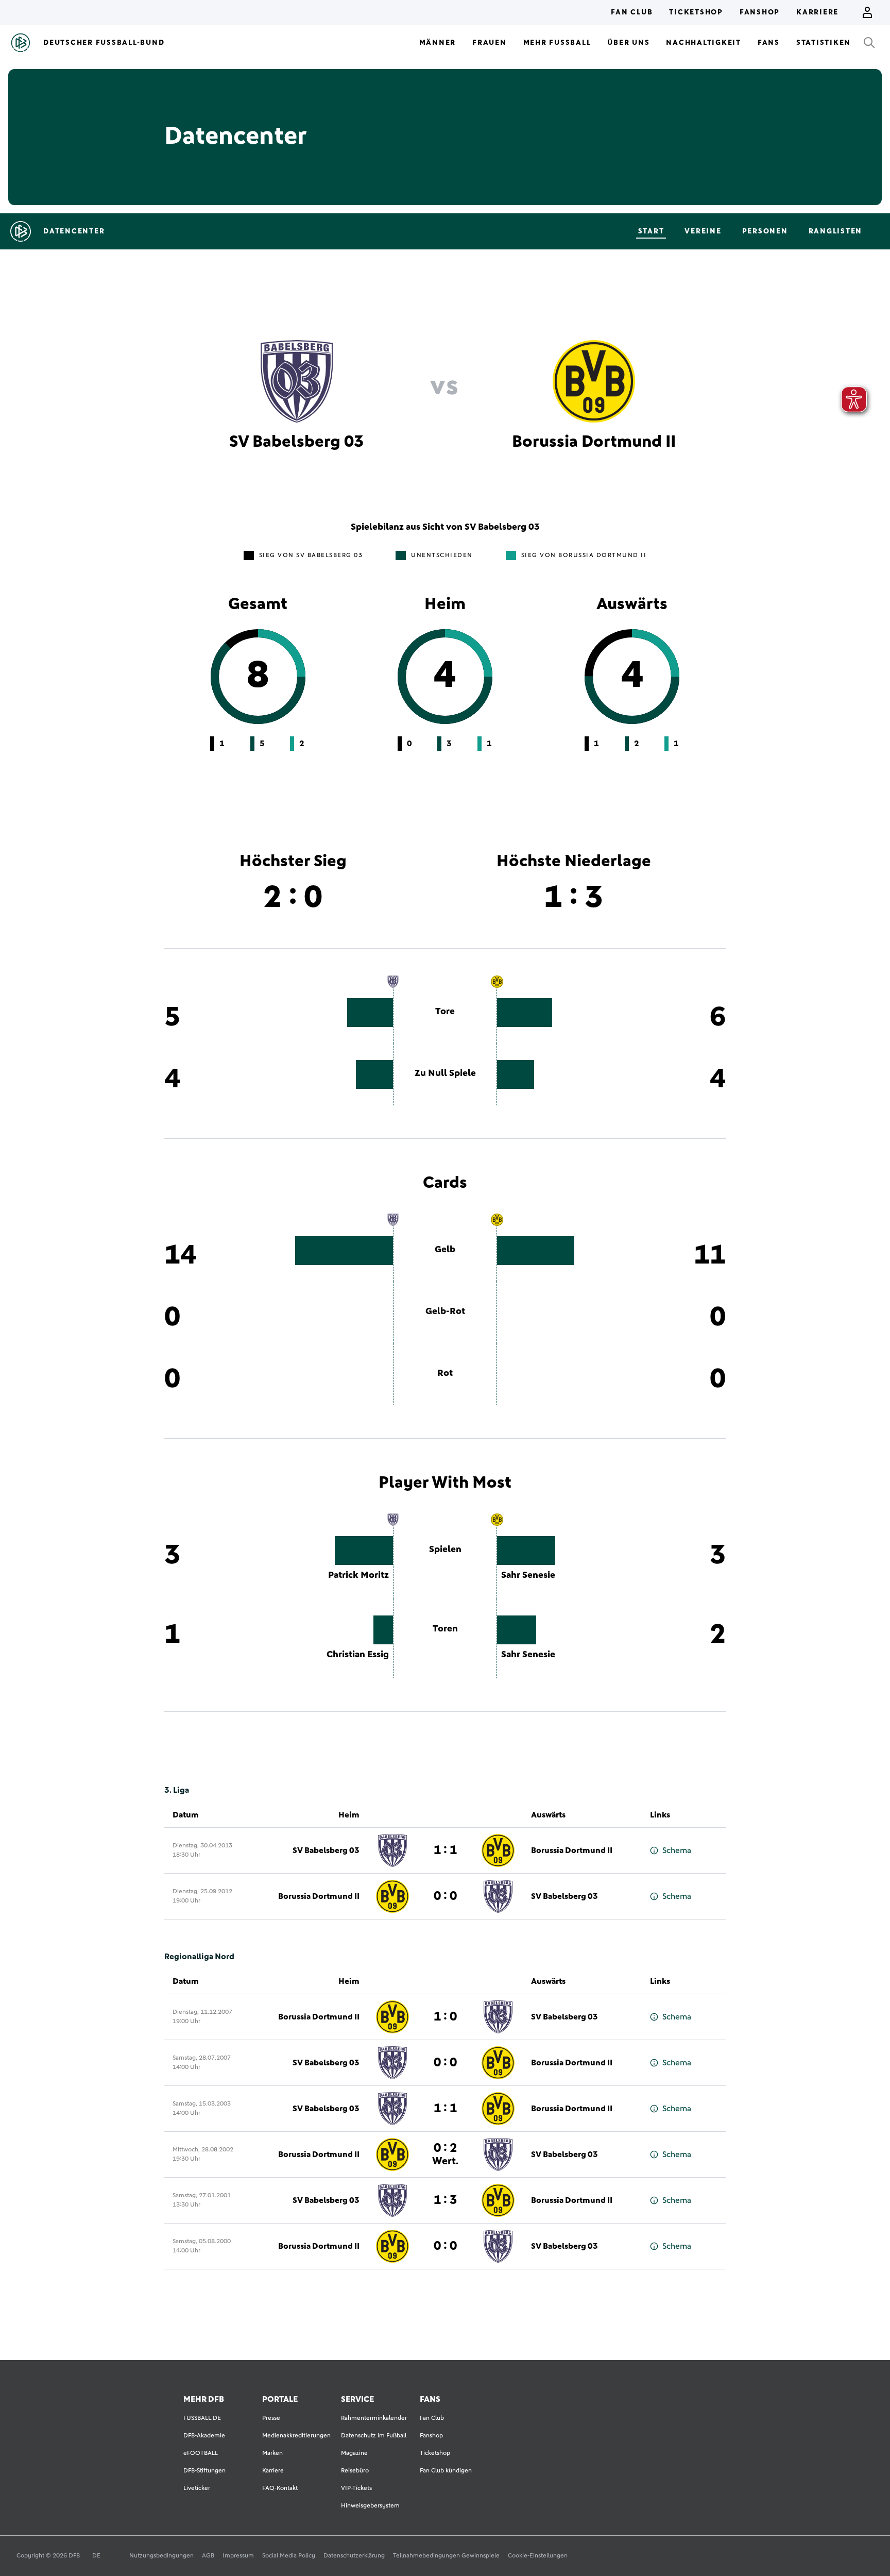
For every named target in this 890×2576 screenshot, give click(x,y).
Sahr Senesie (528, 1575)
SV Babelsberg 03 (326, 1850)
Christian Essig (358, 1655)
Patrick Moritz (358, 1575)
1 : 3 (445, 2200)
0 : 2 (445, 2154)
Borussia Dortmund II (572, 1850)
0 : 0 (445, 1896)
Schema (677, 1850)
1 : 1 (445, 1850)
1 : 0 (445, 2017)
